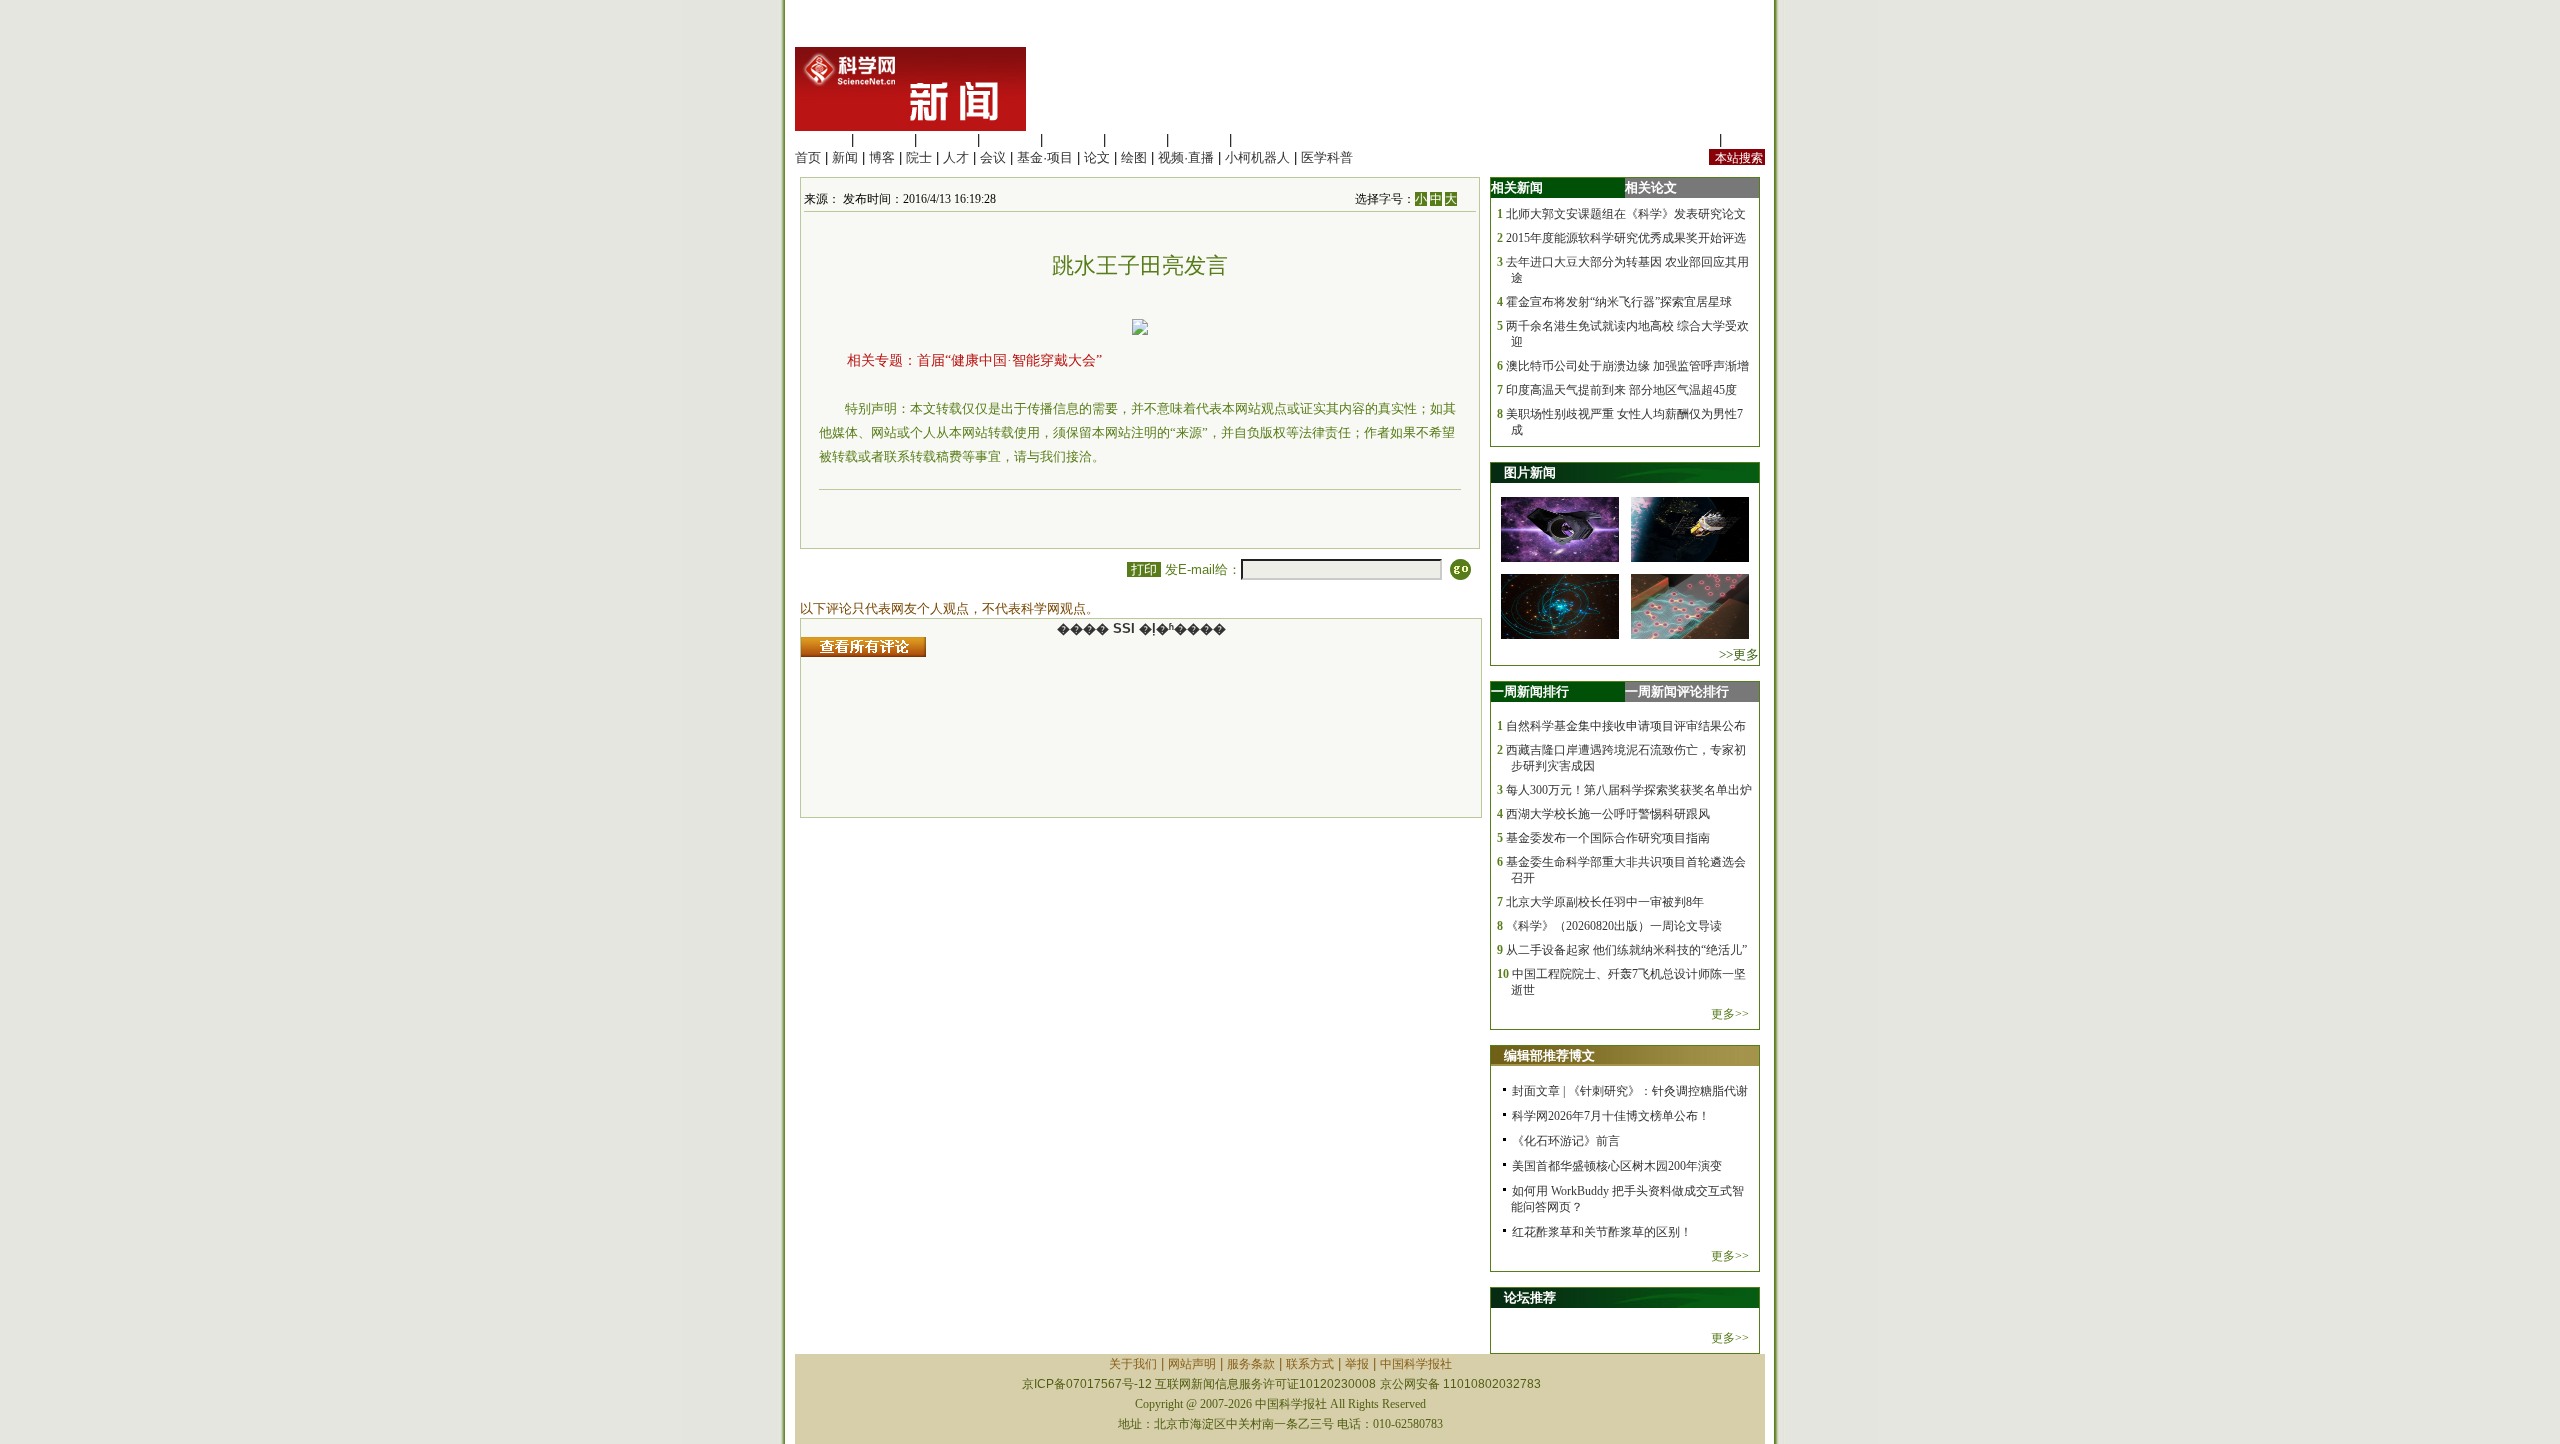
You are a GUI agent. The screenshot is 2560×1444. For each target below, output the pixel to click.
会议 (993, 157)
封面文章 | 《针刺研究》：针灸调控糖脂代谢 (1630, 1091)
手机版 (1745, 139)
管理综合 (1262, 139)
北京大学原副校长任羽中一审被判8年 (1605, 902)
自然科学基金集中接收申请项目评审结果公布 (1626, 726)
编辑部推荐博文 (1549, 1055)
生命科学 (821, 139)
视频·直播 (1186, 157)
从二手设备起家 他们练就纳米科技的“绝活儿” (1626, 950)
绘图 (1134, 157)
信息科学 (1073, 139)
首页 (808, 157)
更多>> (1730, 1014)
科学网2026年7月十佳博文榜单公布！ (1611, 1116)
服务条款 (1251, 1364)
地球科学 (1136, 139)
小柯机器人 (1257, 157)
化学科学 (947, 139)
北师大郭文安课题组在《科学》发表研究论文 (1626, 214)
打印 (1144, 569)
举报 (1357, 1364)
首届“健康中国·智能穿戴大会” (1009, 360)
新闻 (845, 157)
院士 (919, 157)
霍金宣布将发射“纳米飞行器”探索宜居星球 (1619, 302)
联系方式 (1310, 1364)
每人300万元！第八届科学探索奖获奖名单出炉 (1629, 790)
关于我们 (1133, 1364)
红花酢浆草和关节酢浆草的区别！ (1602, 1232)
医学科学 (884, 139)
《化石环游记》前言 (1566, 1141)
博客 (882, 157)
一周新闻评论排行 (1677, 691)
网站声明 (1192, 1364)
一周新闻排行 (1530, 691)
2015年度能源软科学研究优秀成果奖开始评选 (1626, 238)
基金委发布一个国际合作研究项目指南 (1608, 838)
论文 (1097, 157)
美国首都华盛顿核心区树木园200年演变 (1617, 1166)
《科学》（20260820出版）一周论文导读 (1614, 926)
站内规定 (1689, 139)
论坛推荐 (1530, 1297)
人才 (956, 157)
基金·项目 (1045, 157)
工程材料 (1010, 139)
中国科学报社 (1416, 1364)
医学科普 (1327, 157)
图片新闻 (1530, 472)
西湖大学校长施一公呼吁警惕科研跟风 (1608, 814)
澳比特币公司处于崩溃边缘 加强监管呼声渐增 (1627, 366)
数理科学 (1199, 139)
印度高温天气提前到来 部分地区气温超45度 (1621, 390)
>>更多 (1739, 654)
